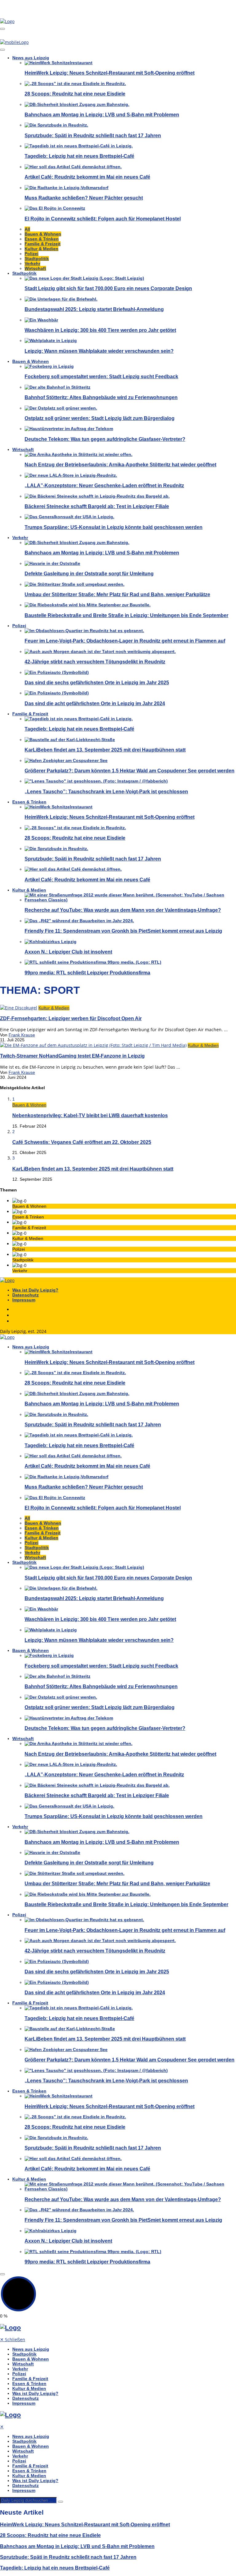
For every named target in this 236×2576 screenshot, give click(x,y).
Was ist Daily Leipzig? (35, 1290)
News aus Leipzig (31, 58)
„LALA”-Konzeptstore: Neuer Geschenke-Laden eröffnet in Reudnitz (104, 485)
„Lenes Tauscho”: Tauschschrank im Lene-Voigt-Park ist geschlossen (106, 791)
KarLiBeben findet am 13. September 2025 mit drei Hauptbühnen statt (105, 750)
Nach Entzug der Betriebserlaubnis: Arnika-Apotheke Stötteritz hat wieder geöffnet (120, 464)
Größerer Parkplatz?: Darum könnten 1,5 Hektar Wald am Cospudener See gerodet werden (130, 771)
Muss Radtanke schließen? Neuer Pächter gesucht (84, 198)
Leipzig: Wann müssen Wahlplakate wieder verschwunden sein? (99, 351)
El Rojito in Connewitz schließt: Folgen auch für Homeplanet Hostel (103, 219)
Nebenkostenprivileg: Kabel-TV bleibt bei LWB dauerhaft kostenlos (90, 1115)
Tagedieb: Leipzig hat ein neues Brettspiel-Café (79, 156)
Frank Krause (22, 1035)
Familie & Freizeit (43, 244)
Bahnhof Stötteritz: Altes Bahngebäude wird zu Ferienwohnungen (101, 397)
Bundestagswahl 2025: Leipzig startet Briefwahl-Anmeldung (94, 309)
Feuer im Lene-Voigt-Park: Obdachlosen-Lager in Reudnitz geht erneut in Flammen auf (125, 641)
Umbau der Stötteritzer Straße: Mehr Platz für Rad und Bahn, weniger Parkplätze (117, 594)
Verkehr (32, 263)
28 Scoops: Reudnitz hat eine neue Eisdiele (75, 94)
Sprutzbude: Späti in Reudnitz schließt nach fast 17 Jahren (93, 135)
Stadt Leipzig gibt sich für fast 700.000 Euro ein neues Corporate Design (108, 288)
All (27, 229)
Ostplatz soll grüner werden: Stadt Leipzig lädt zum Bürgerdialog (100, 418)
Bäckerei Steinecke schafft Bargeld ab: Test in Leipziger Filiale (97, 506)
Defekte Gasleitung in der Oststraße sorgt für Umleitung (89, 573)
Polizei (31, 254)
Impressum (24, 1300)
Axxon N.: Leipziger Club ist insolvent (68, 952)
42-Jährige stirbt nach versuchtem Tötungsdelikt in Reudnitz (95, 662)
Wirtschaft (35, 268)
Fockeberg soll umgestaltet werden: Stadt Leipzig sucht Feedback (101, 376)
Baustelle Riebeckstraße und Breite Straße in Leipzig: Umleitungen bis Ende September (126, 615)
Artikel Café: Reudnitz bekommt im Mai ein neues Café (87, 177)
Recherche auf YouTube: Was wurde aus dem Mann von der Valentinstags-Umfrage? (123, 910)
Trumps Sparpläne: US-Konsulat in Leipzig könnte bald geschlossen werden (114, 527)
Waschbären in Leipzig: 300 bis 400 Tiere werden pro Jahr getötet (100, 330)
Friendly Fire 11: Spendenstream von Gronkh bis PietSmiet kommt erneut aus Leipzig (123, 931)
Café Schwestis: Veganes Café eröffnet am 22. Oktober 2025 (82, 1142)
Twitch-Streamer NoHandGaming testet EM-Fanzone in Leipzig (72, 1056)
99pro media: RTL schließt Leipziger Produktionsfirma (87, 973)
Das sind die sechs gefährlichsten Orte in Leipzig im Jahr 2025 (97, 682)
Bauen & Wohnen (43, 234)
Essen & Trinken (42, 239)
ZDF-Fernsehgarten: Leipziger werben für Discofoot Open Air (71, 1018)
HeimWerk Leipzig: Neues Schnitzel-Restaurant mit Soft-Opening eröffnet (110, 73)
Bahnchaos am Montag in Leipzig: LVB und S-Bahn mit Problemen (102, 115)
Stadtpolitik (37, 258)
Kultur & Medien (41, 249)
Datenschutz (26, 1295)
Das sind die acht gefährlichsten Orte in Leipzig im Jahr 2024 (95, 703)
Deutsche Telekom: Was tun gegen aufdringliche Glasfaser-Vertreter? (105, 439)
